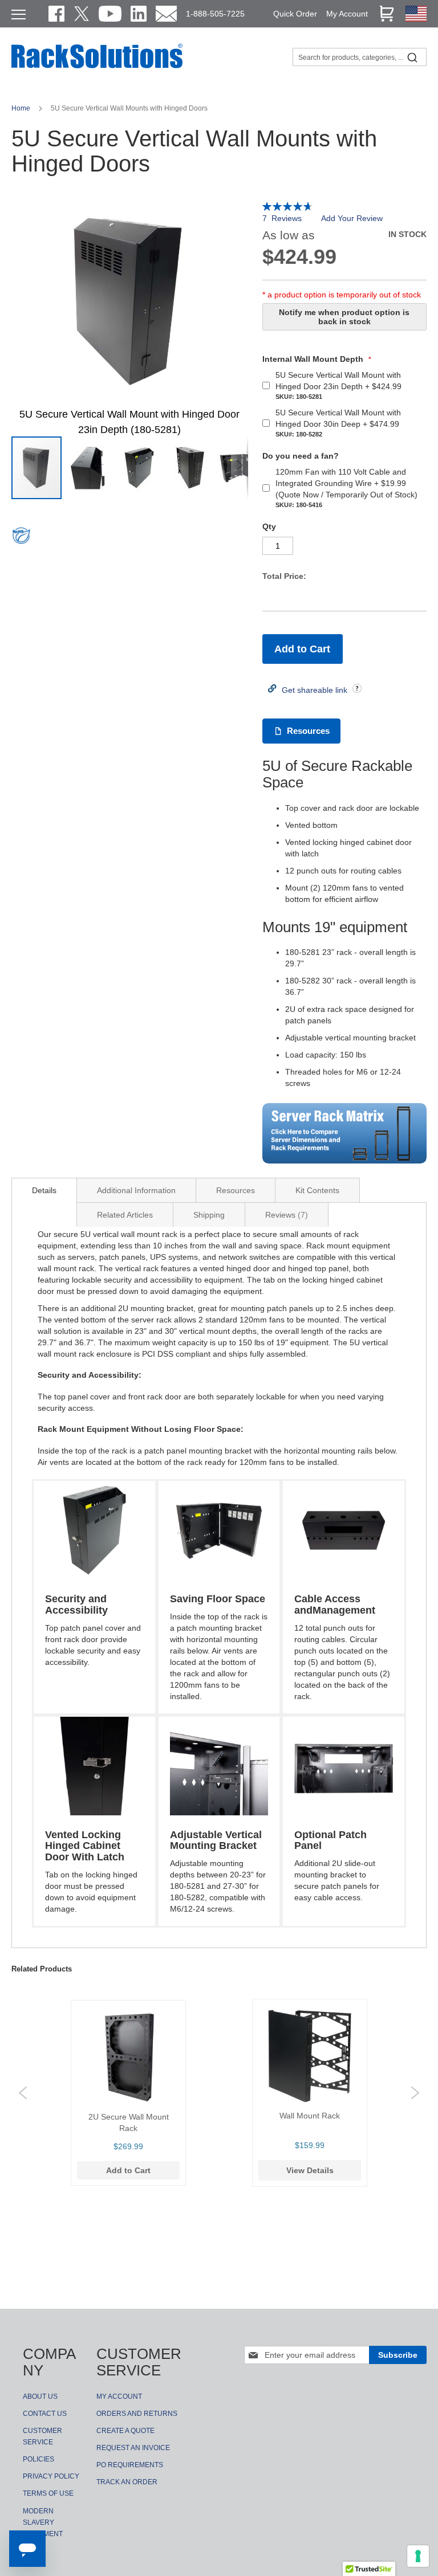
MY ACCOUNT (119, 2397)
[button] (88, 468)
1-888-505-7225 (215, 14)
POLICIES (38, 2459)
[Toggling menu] (19, 15)
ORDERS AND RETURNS (137, 2414)
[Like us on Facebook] (56, 14)
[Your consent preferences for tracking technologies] (418, 2556)
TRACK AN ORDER (127, 2482)
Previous (23, 2093)
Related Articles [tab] (125, 1215)
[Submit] (412, 57)
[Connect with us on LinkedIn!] (139, 14)
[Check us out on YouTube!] (110, 14)
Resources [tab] (236, 1190)
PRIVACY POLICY (51, 2476)
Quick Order (295, 14)
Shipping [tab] (209, 1215)
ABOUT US (40, 2397)
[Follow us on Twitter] (82, 14)
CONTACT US (45, 2414)
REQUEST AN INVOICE (133, 2448)
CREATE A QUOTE (125, 2431)
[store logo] (97, 67)
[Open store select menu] (416, 19)
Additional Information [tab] (136, 1190)
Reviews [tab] (285, 1215)
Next (415, 2093)
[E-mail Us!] (166, 14)
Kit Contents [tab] (317, 1190)
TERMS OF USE (48, 2493)
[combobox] (360, 57)
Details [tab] (44, 1190)
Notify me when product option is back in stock (344, 317)
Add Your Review (352, 218)
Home (22, 108)
